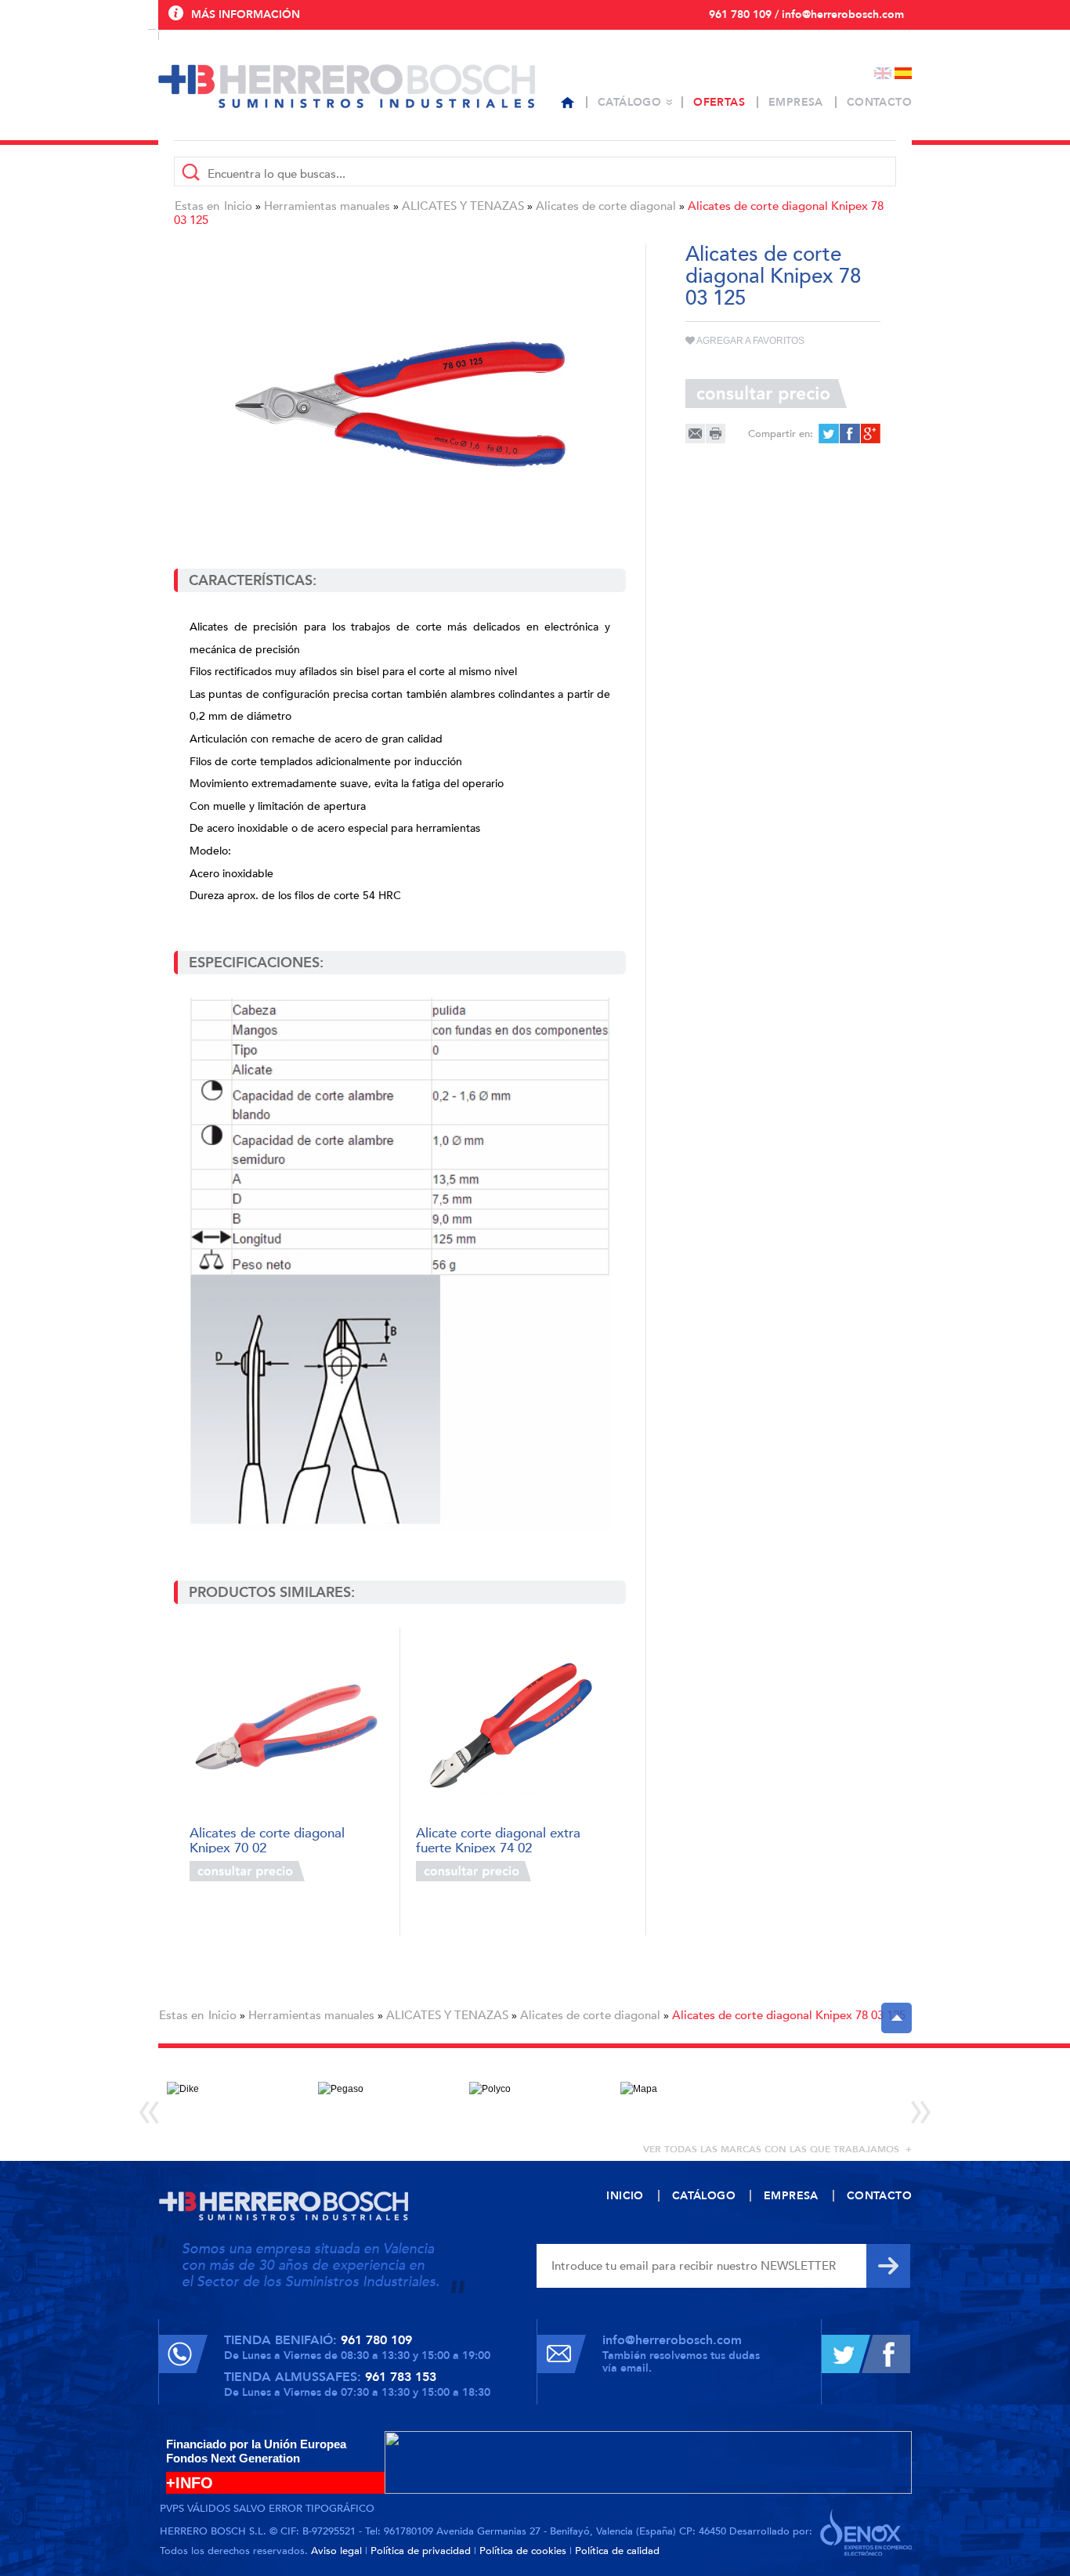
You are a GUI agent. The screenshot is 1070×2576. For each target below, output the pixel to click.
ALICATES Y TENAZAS (463, 206)
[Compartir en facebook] (849, 434)
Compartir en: (781, 434)
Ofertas (719, 102)
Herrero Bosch (347, 86)
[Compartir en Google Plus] (869, 434)
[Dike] (234, 2100)
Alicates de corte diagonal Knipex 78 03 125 (789, 2015)
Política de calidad (617, 2551)
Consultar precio (247, 1871)
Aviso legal (336, 2551)
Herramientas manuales (327, 206)
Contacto (879, 102)
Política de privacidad (421, 2551)
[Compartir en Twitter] (828, 434)
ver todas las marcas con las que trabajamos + (777, 2149)
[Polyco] (536, 2100)
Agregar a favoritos (750, 341)
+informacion (347, 1871)
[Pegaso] (385, 2100)
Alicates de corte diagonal (606, 206)
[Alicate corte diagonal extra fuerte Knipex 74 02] (513, 1727)
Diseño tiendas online (866, 2532)
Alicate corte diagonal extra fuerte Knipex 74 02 (498, 1839)
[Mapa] (687, 2100)
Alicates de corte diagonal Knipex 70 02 (267, 1839)
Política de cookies (523, 2551)
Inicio (238, 206)
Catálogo (629, 102)
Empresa (796, 102)
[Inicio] (568, 103)
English (883, 73)
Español (903, 73)
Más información (246, 14)
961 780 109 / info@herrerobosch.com (806, 14)
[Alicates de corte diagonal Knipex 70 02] (286, 1727)
